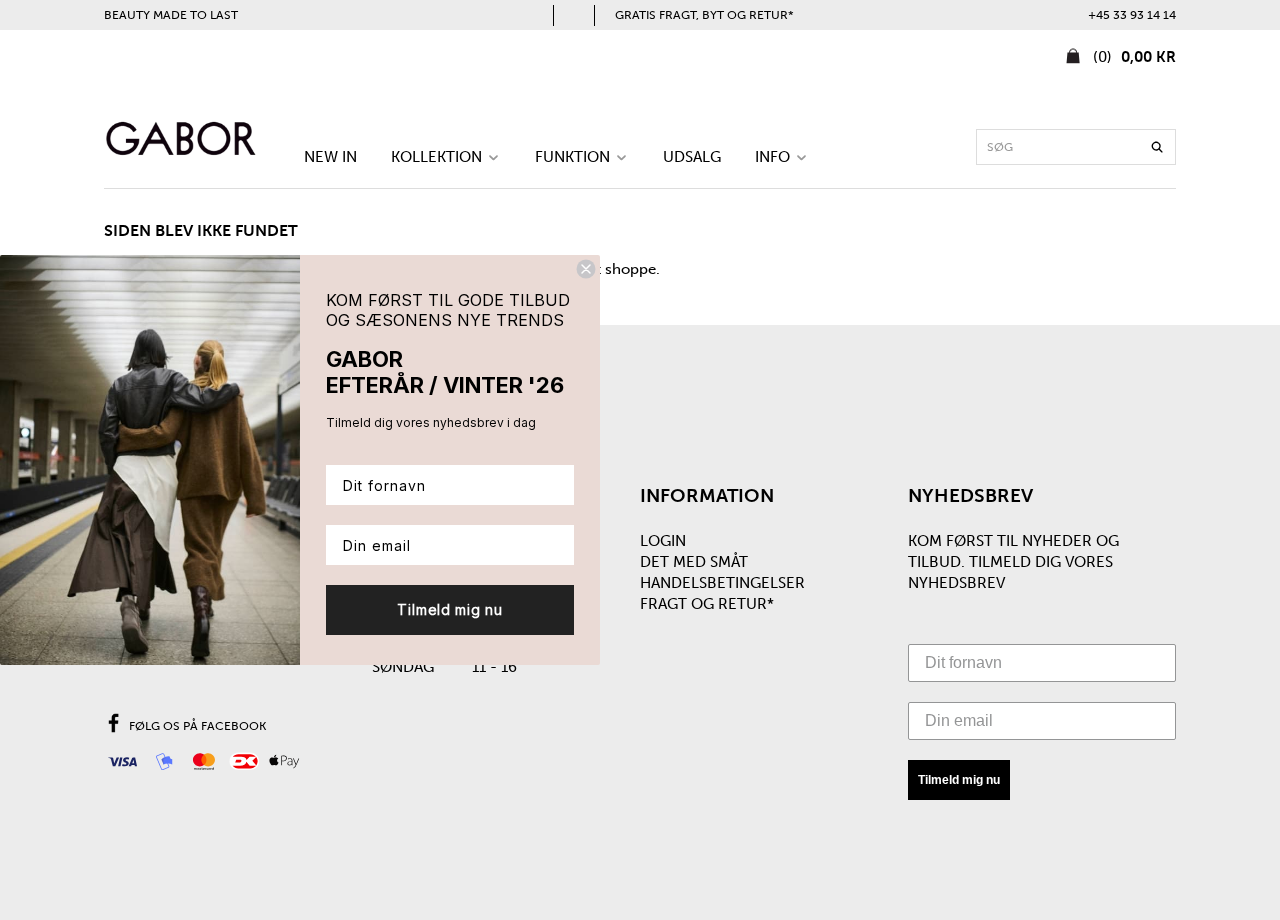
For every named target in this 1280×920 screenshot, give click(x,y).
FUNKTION (574, 156)
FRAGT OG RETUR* (707, 604)
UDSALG (692, 156)
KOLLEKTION (438, 156)
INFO (774, 156)
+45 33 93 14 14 (1132, 15)
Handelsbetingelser (722, 583)
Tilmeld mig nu (959, 780)
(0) (1132, 57)
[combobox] (1076, 147)
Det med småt (694, 562)
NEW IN (330, 156)
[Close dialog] (586, 269)
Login (663, 541)
